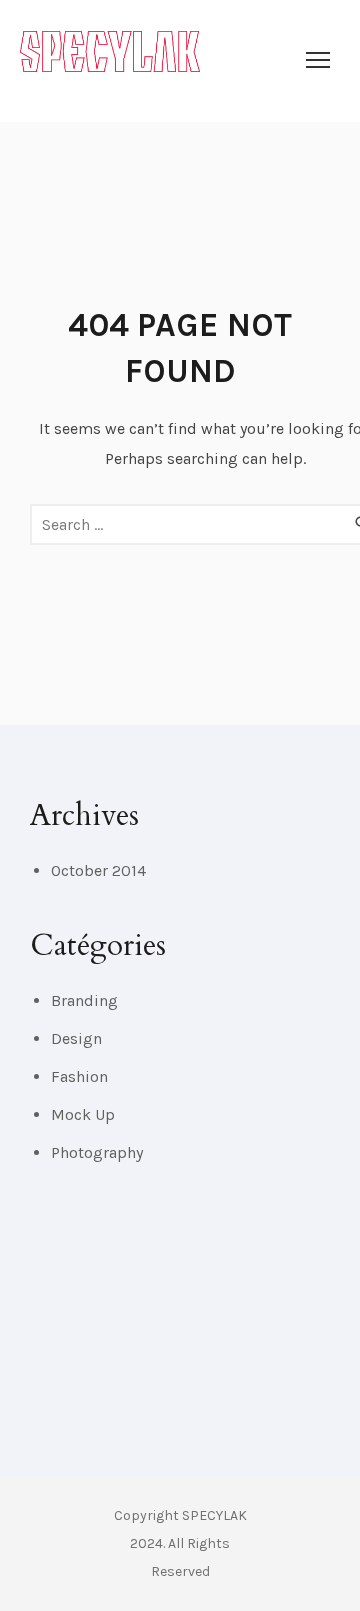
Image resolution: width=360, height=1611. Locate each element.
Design (76, 1038)
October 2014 (98, 870)
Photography (97, 1152)
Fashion (79, 1076)
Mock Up (83, 1114)
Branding (84, 1000)
